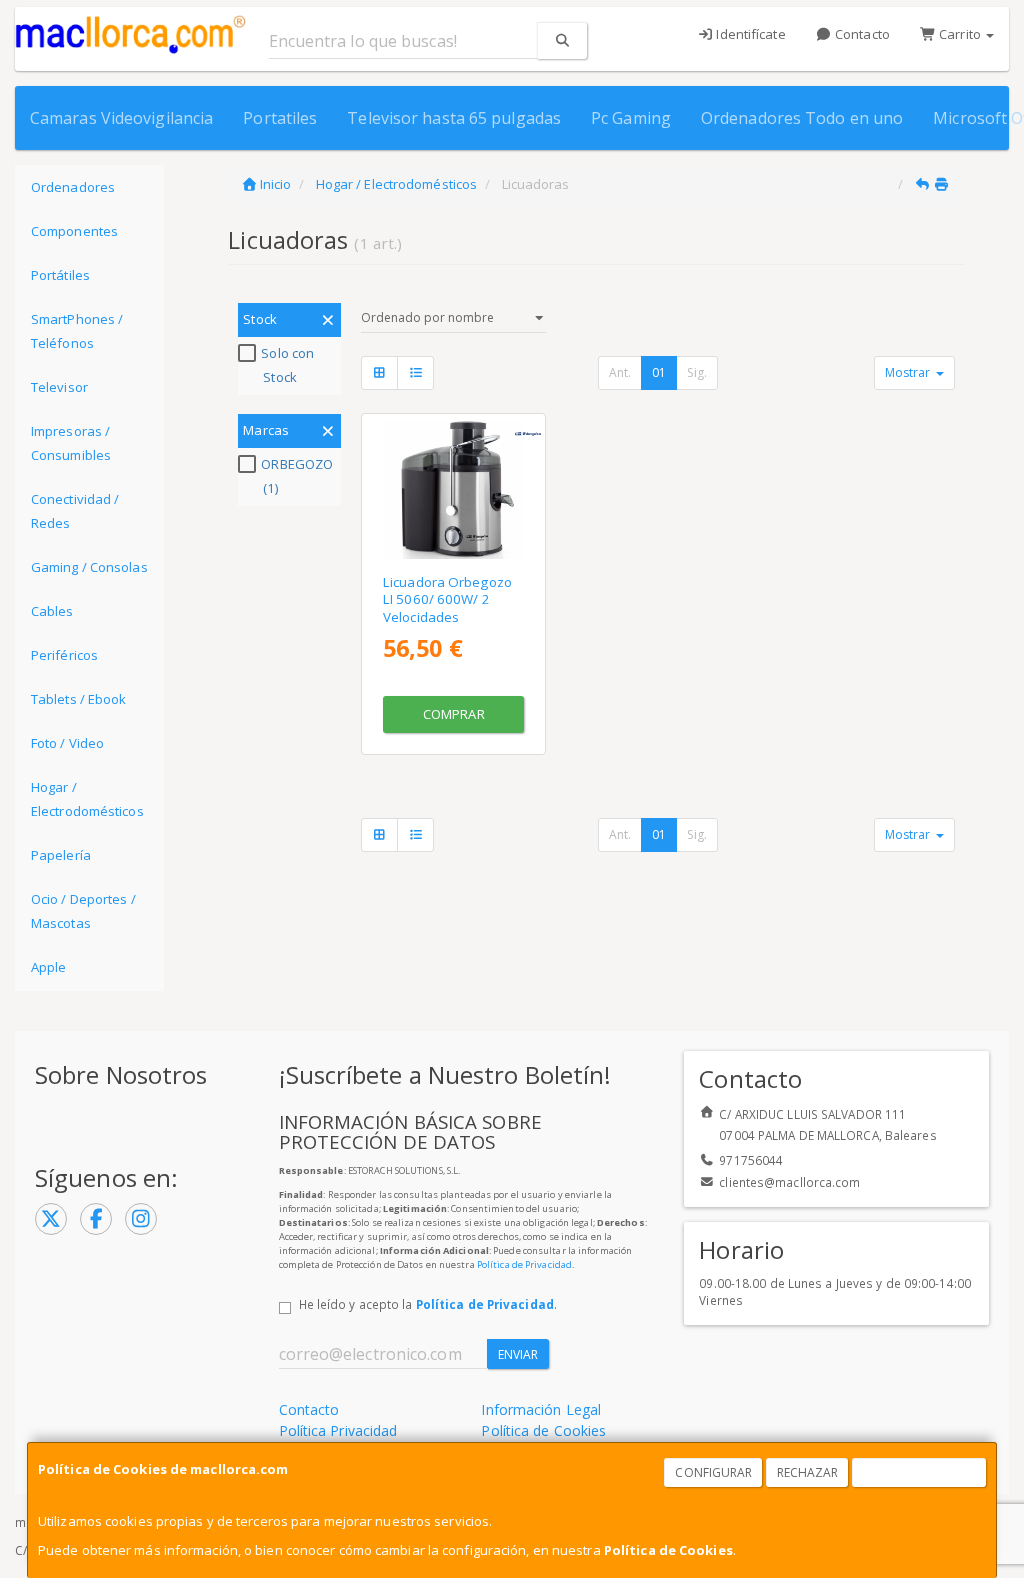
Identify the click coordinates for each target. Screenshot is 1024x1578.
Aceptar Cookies (920, 1472)
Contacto (861, 34)
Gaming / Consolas (89, 567)
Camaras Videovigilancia (121, 118)
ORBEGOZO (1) (297, 476)
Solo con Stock (287, 365)
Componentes (74, 231)
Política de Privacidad (524, 1264)
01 (659, 372)
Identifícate (749, 34)
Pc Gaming (631, 118)
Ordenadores (73, 187)
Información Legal (541, 1409)
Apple (49, 967)
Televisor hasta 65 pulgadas (454, 118)
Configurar (713, 1472)
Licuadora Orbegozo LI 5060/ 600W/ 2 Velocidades (447, 599)
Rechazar (808, 1472)
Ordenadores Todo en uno (802, 118)
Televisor (59, 387)
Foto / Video (67, 743)
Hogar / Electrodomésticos (87, 799)
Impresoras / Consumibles (71, 443)
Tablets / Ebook (79, 699)
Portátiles (60, 275)
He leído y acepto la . (428, 1304)
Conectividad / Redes (75, 511)
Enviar (518, 1354)
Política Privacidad (338, 1430)
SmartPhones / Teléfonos (77, 331)
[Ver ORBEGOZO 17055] (453, 489)
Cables (52, 611)
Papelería (61, 855)
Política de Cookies (668, 1550)
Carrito (960, 34)
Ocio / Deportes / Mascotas (83, 911)
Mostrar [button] (909, 372)
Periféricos (64, 655)
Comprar (454, 714)
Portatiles (280, 118)
